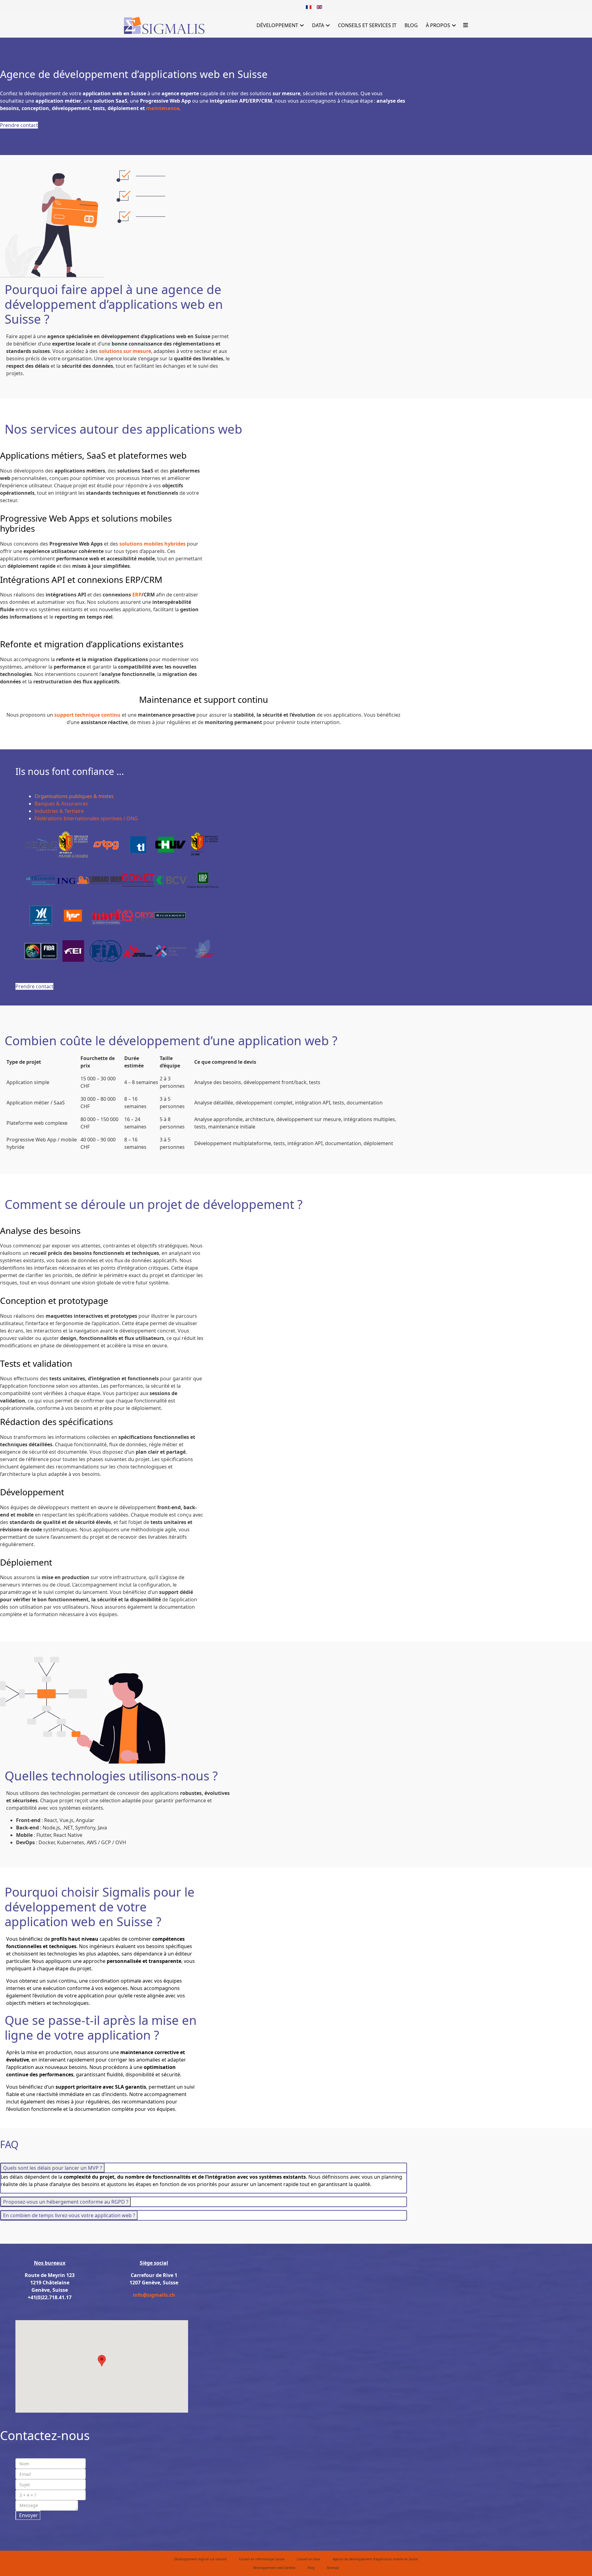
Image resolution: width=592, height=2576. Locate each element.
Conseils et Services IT (367, 25)
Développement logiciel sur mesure (200, 2559)
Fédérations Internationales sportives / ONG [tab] (86, 818)
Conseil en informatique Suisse (262, 2559)
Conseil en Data (309, 2559)
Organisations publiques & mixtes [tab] (74, 796)
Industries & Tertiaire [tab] (59, 811)
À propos (438, 25)
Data (318, 25)
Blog (411, 25)
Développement (277, 25)
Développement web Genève (274, 2568)
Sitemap (333, 2568)
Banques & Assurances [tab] (61, 804)
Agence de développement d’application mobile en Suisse (375, 2559)
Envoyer (28, 2515)
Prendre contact (19, 125)
